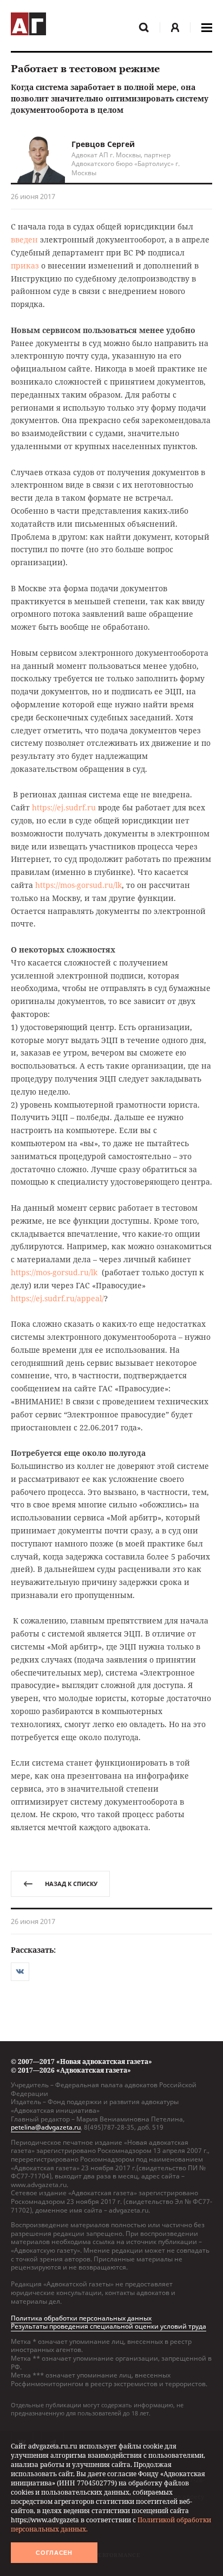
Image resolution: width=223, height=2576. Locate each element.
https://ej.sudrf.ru (64, 807)
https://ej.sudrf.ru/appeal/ (57, 1298)
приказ (25, 266)
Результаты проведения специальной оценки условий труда (109, 2326)
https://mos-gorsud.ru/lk (78, 885)
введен (24, 239)
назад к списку (71, 1884)
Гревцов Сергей (103, 144)
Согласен (54, 2553)
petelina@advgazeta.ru (46, 2127)
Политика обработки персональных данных (81, 2318)
